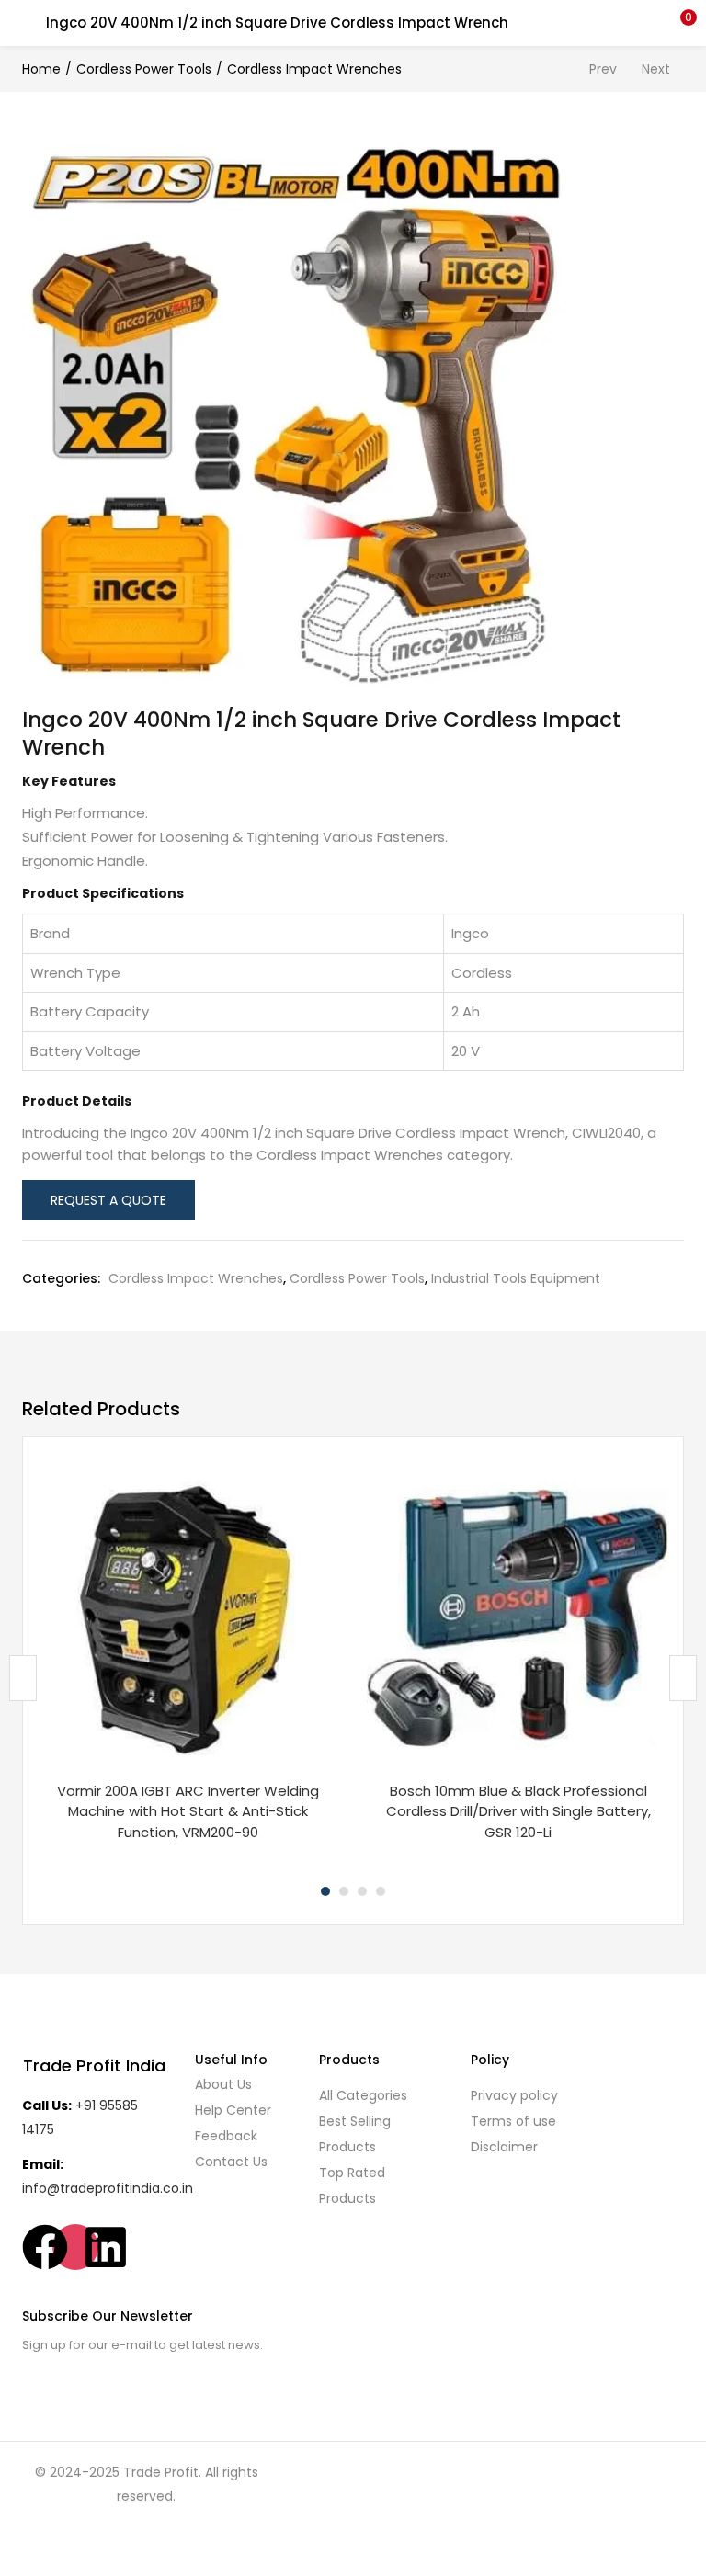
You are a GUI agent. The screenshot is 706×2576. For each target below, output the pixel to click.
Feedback (226, 2136)
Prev (603, 69)
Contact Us (231, 2162)
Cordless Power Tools (144, 69)
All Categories (363, 2095)
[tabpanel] (188, 1665)
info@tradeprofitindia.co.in (108, 2188)
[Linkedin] (106, 2247)
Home (41, 69)
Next (656, 69)
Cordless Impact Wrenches (314, 69)
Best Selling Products (355, 2134)
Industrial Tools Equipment (516, 1278)
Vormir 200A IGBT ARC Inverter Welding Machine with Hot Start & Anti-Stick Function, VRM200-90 (188, 1811)
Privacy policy (514, 2095)
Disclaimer (504, 2147)
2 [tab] (344, 1891)
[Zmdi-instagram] (75, 2247)
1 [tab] (325, 1891)
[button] (678, 23)
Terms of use (513, 2121)
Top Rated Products (352, 2185)
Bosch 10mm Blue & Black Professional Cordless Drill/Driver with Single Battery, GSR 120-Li (518, 1811)
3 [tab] (362, 1891)
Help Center (233, 2110)
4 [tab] (381, 1891)
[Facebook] (45, 2247)
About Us (223, 2084)
